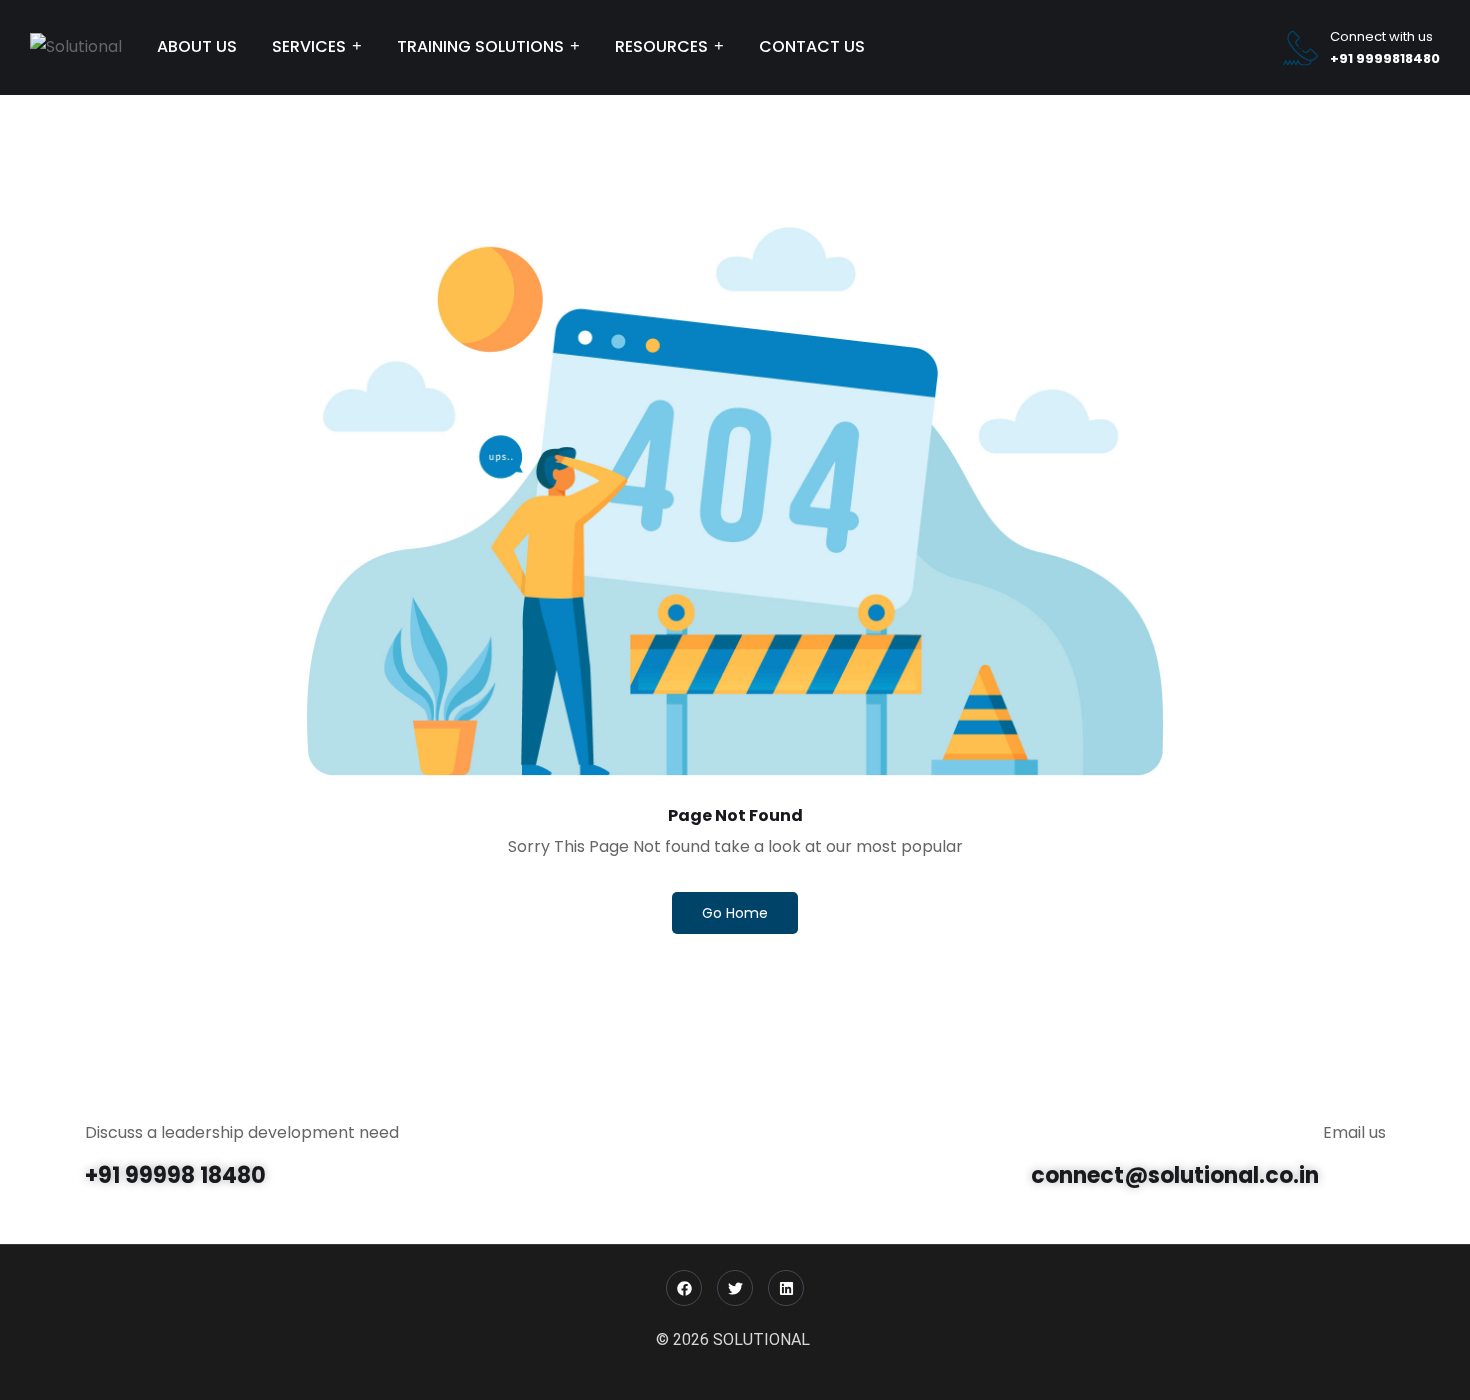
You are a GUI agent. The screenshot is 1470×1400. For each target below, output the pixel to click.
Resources (661, 46)
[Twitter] (735, 1288)
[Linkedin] (786, 1288)
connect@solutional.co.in (1175, 1175)
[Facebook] (684, 1288)
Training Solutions (480, 46)
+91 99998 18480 (175, 1175)
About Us (197, 46)
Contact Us (812, 46)
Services (309, 46)
